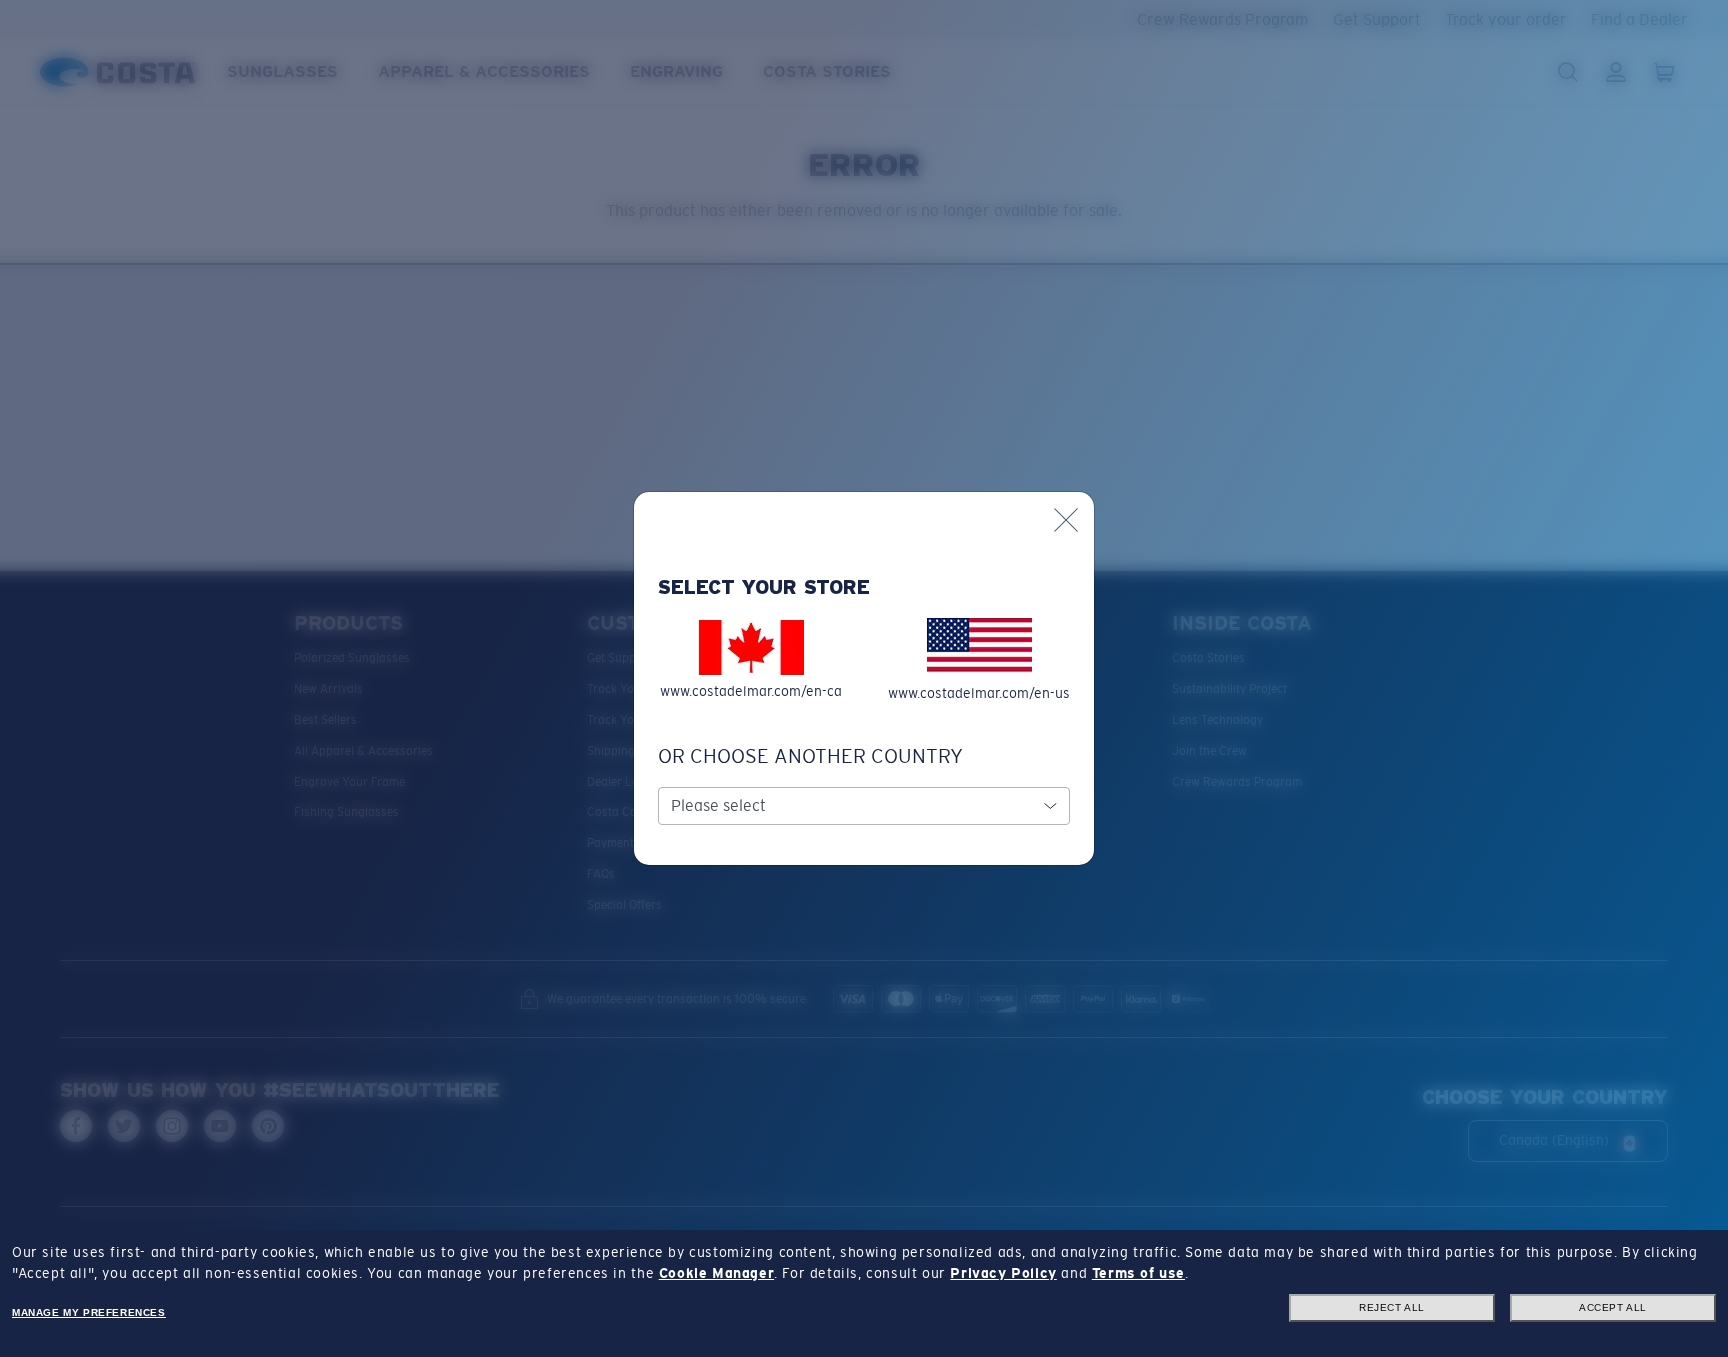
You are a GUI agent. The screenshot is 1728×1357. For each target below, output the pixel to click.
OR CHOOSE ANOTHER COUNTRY (810, 756)
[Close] (1066, 520)
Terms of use (1138, 1273)
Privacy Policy (1003, 1273)
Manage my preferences (89, 1312)
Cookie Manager (716, 1273)
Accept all (1613, 1307)
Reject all (1392, 1307)
